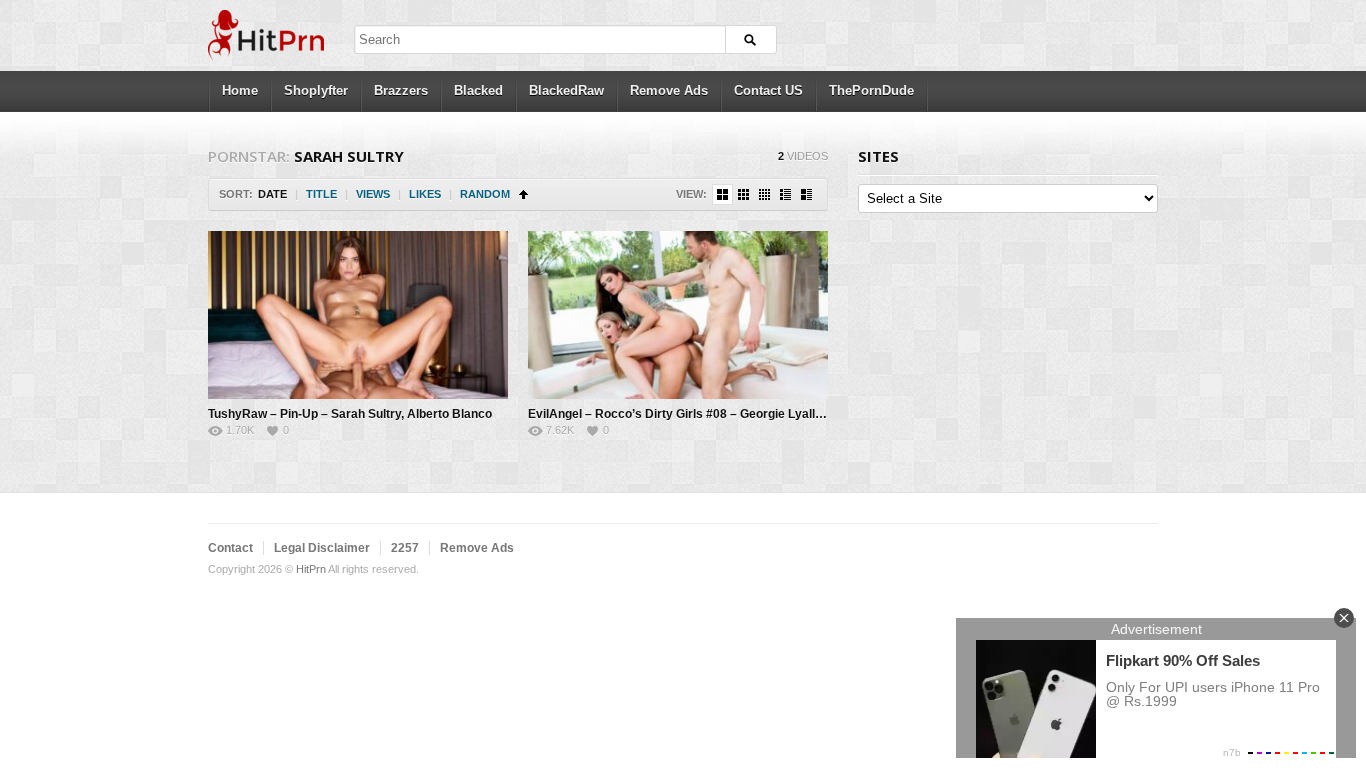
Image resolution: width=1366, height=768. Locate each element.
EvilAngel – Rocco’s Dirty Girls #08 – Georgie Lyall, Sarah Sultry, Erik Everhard (752, 414)
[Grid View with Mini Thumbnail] (764, 194)
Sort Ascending (523, 194)
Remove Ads (669, 90)
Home (240, 90)
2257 (405, 548)
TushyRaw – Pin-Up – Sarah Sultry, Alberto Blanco (350, 414)
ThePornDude (871, 90)
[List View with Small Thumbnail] (785, 194)
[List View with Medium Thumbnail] (806, 194)
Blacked (478, 90)
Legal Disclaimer (322, 548)
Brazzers (401, 90)
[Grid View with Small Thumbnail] (743, 194)
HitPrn (311, 569)
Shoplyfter (316, 90)
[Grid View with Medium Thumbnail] (722, 194)
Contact (230, 548)
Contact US (768, 90)
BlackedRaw (566, 90)
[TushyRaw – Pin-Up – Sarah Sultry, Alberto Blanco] (358, 315)
